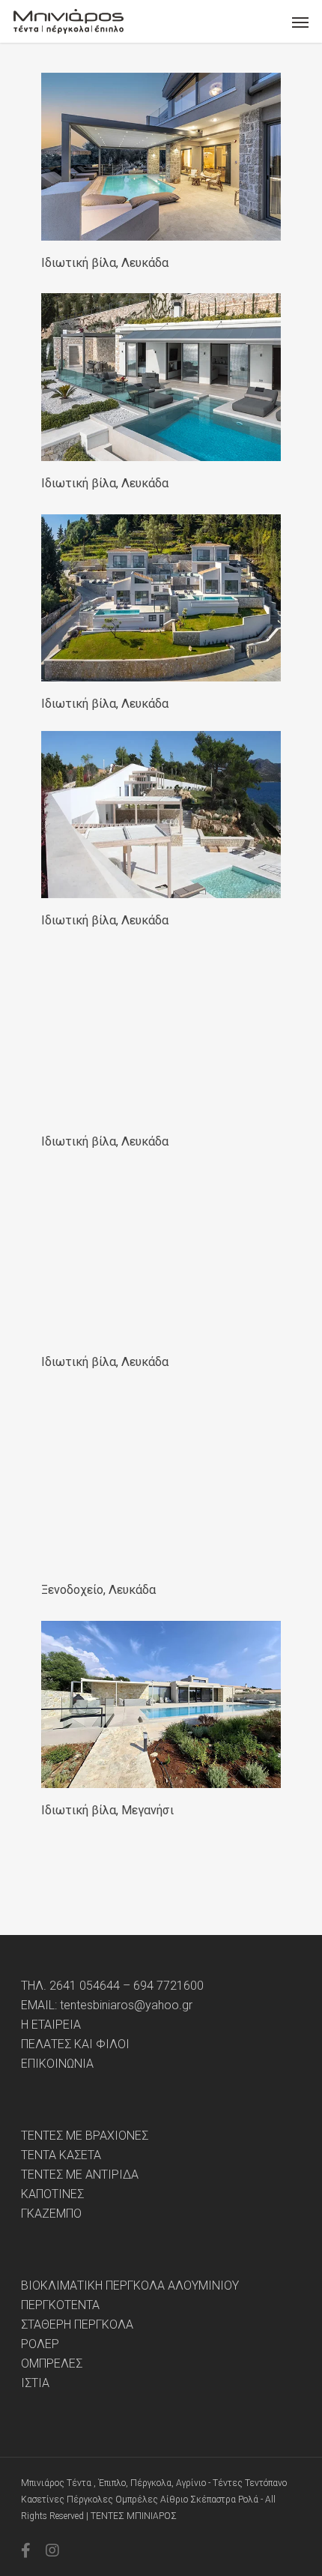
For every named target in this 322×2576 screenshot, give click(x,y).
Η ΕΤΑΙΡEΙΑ (51, 2025)
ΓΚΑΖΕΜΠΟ (51, 2214)
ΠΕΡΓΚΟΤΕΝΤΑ (60, 2305)
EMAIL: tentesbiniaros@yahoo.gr (107, 2005)
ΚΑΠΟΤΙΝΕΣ (52, 2194)
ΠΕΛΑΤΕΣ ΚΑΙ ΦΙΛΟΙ (75, 2044)
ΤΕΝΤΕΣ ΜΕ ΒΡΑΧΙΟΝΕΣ (85, 2136)
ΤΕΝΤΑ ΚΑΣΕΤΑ (61, 2155)
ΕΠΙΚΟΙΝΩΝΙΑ (57, 2064)
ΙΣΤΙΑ (35, 2383)
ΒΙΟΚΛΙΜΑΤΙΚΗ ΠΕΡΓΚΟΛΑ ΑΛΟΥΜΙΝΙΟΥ (130, 2286)
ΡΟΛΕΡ (40, 2344)
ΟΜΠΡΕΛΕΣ (52, 2364)
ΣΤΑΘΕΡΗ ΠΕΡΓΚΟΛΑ (77, 2325)
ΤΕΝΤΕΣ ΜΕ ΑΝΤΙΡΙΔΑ (80, 2175)
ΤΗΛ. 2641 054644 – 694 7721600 (112, 1986)
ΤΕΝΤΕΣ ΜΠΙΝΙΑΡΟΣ (134, 2516)
